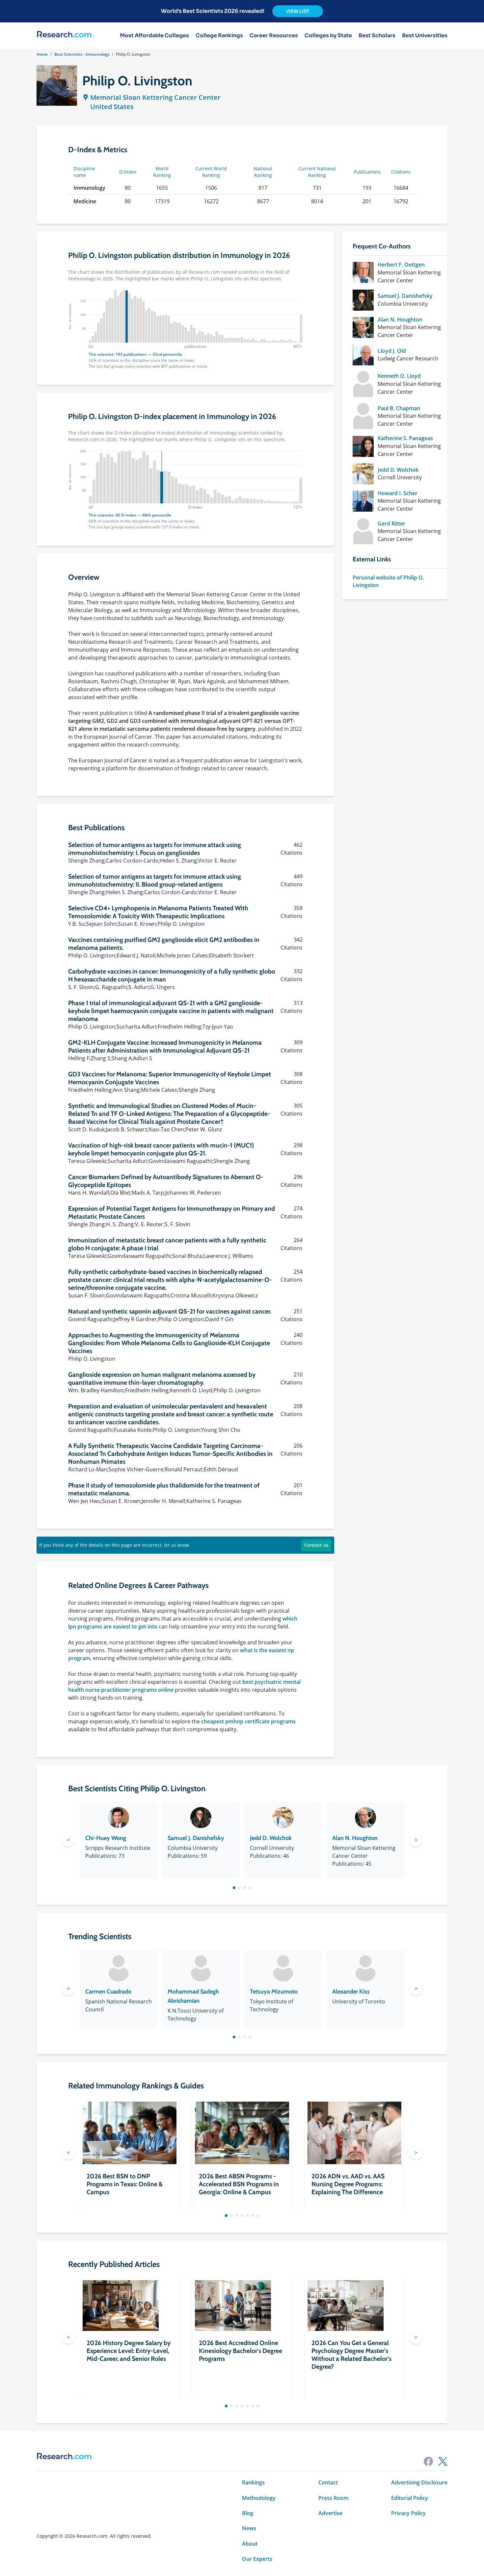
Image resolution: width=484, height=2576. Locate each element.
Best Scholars (377, 36)
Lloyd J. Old (392, 351)
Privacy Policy (408, 2513)
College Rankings (219, 36)
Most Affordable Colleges (154, 36)
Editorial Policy (410, 2498)
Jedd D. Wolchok (398, 470)
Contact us (316, 1545)
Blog (248, 2513)
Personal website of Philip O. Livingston (388, 581)
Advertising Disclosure (419, 2482)
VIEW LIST (298, 11)
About (250, 2544)
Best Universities (425, 36)
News (249, 2528)
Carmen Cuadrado (108, 1992)
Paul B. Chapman (399, 408)
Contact (328, 2482)
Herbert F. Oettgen (401, 265)
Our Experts (257, 2559)
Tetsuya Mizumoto (274, 1992)
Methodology (259, 2498)
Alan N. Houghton (400, 320)
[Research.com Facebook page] (428, 2461)
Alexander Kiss (351, 1992)
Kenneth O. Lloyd (399, 376)
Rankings (253, 2482)
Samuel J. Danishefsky (405, 296)
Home (42, 54)
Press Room (333, 2498)
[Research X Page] (443, 2461)
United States (112, 107)
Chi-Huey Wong (106, 1838)
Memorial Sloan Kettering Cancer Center (155, 97)
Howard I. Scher (398, 493)
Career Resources (274, 36)
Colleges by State (328, 36)
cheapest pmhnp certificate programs (248, 1721)
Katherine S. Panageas (405, 438)
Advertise (330, 2513)
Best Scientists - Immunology (82, 54)
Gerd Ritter (391, 524)
